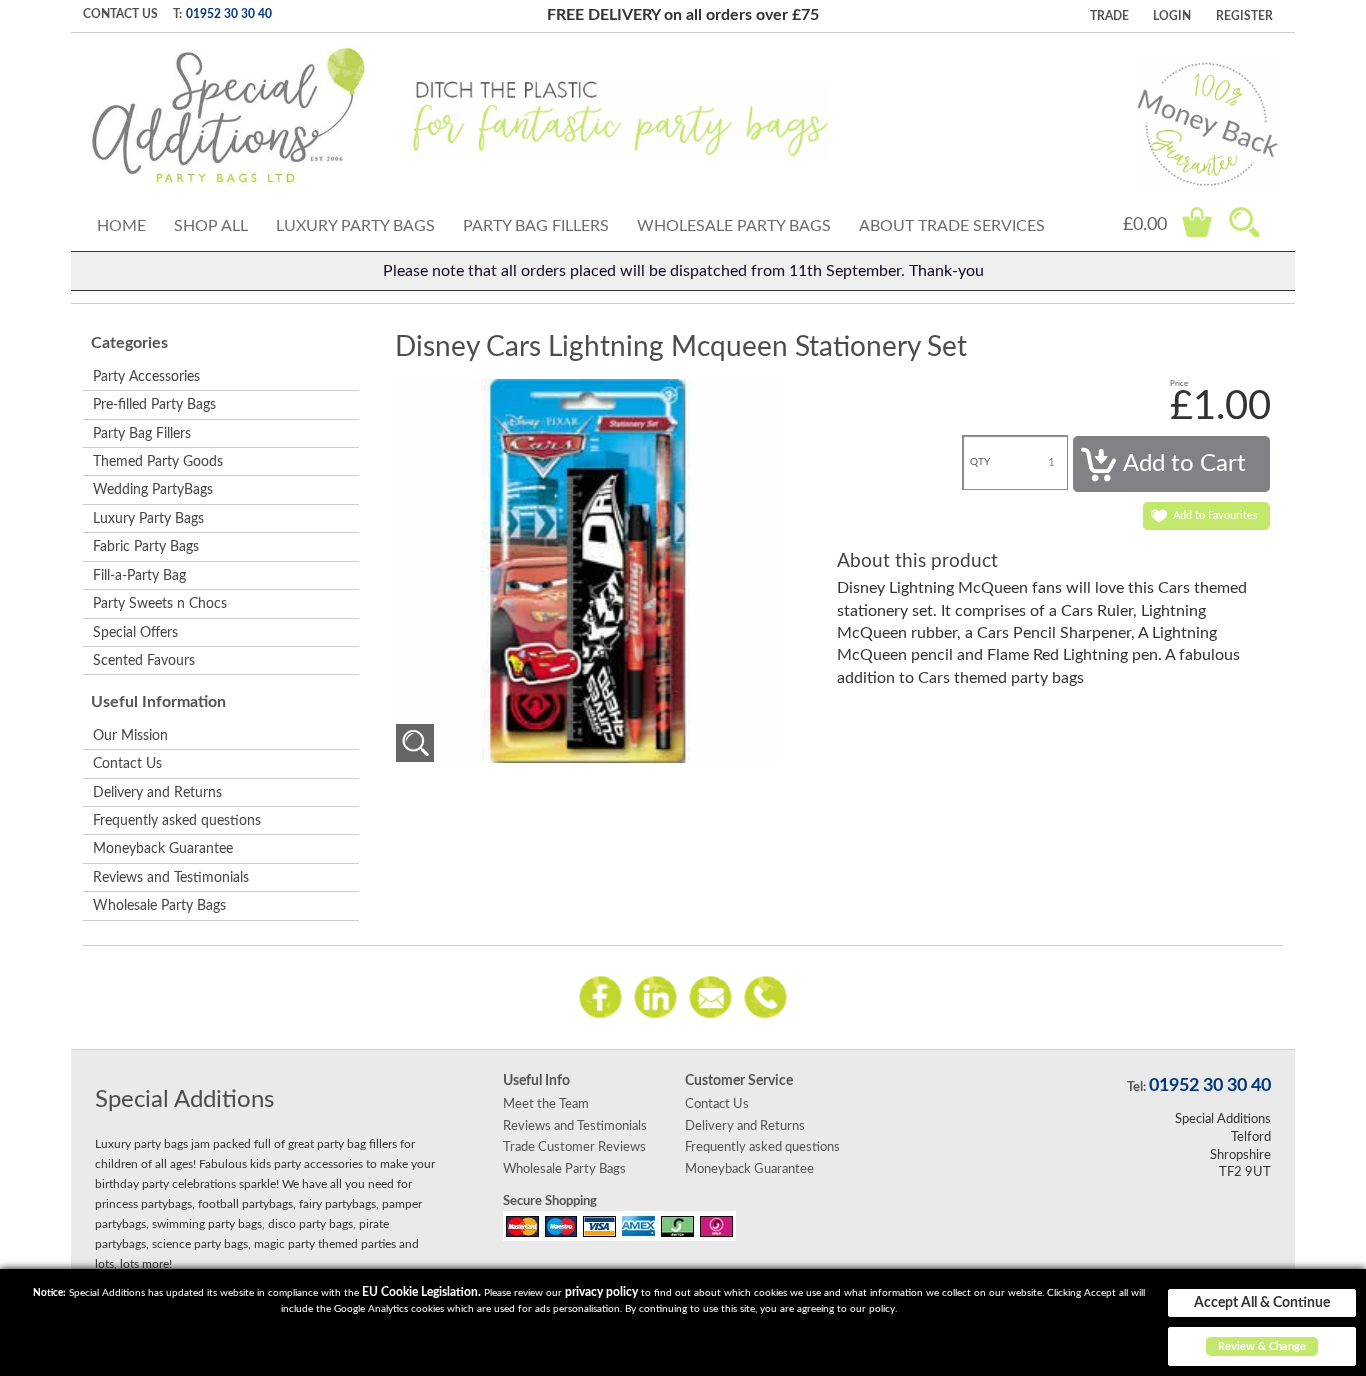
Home (121, 226)
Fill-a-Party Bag (139, 576)
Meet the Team (546, 1104)
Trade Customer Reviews (574, 1147)
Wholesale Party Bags (734, 226)
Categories (129, 343)
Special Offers (135, 633)
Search (1244, 222)
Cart (1197, 222)
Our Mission (130, 736)
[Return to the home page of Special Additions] (228, 116)
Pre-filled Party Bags (154, 405)
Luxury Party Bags (355, 226)
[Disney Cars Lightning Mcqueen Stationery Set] (415, 743)
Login (1172, 16)
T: (177, 14)
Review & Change (1262, 1346)
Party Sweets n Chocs (160, 604)
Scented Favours (144, 661)
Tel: (1136, 1087)
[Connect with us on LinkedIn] (655, 996)
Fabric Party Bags (146, 547)
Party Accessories (146, 377)
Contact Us (120, 14)
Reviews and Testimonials (171, 878)
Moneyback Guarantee (163, 849)
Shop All (211, 226)
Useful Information (158, 702)
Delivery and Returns (157, 793)
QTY (980, 462)
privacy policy (601, 1292)
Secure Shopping (550, 1201)
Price (1179, 384)
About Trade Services (952, 226)
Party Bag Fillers (536, 226)
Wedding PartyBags (153, 490)
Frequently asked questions (177, 821)
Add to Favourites (1215, 515)
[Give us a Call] (765, 996)
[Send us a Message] (710, 996)
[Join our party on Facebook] (600, 996)
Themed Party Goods (158, 462)
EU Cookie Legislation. (421, 1292)
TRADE (1109, 16)
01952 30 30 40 (229, 14)
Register (1244, 16)
